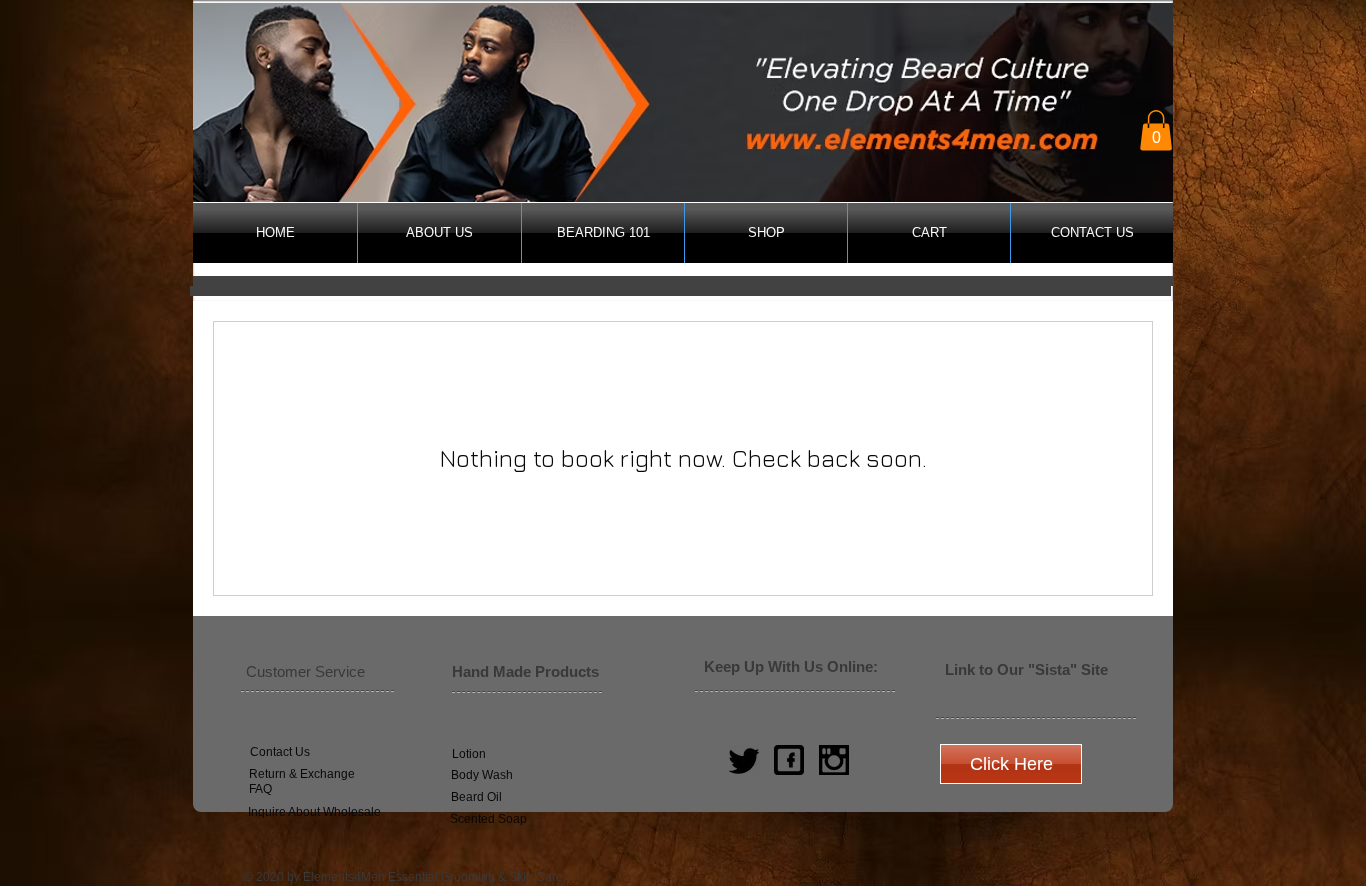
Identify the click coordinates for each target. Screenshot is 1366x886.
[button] (1156, 130)
